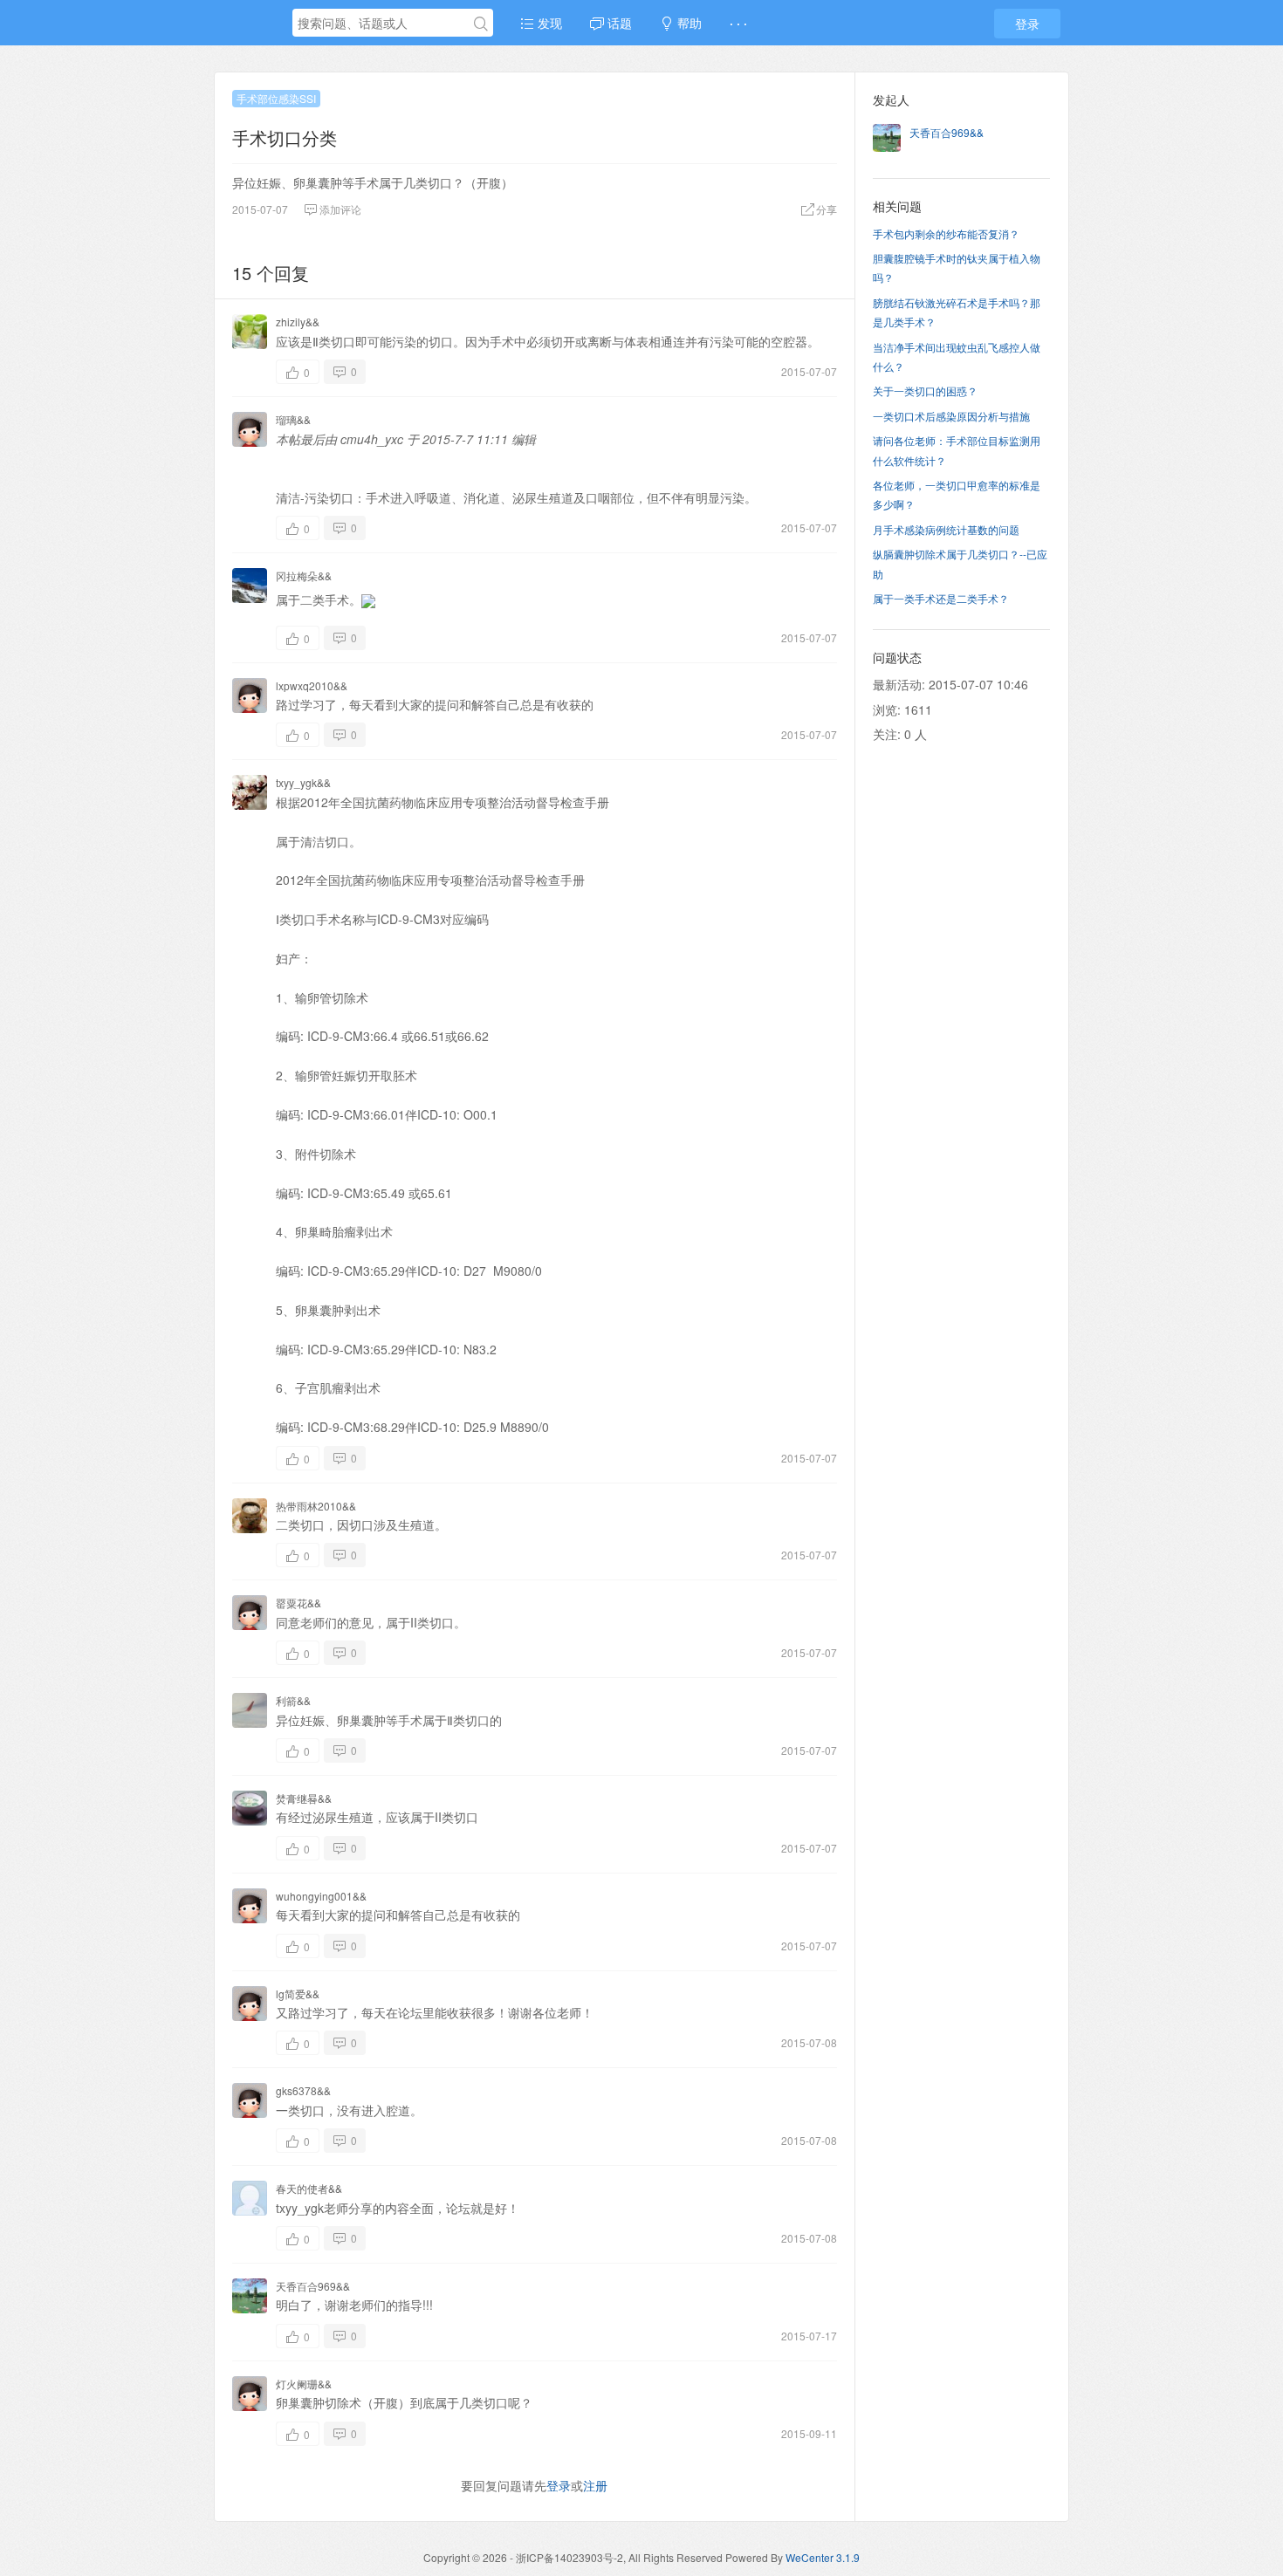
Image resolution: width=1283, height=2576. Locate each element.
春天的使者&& (309, 2188)
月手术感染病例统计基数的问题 (946, 529)
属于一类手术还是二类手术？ (941, 598)
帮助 (688, 23)
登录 (1027, 24)
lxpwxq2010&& (312, 685)
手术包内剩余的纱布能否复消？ (946, 233)
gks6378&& (303, 2090)
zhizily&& (298, 322)
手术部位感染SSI (276, 98)
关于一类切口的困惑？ (925, 391)
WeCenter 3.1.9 (823, 2557)
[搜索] (481, 24)
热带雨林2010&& (316, 1506)
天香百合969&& (313, 2286)
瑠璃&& (293, 419)
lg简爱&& (298, 1994)
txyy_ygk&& (303, 782)
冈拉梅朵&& (304, 575)
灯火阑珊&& (304, 2384)
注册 (595, 2485)
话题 (618, 23)
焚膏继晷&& (304, 1798)
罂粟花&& (298, 1603)
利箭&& (293, 1700)
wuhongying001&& (321, 1896)
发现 (548, 23)
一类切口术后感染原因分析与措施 (951, 416)
